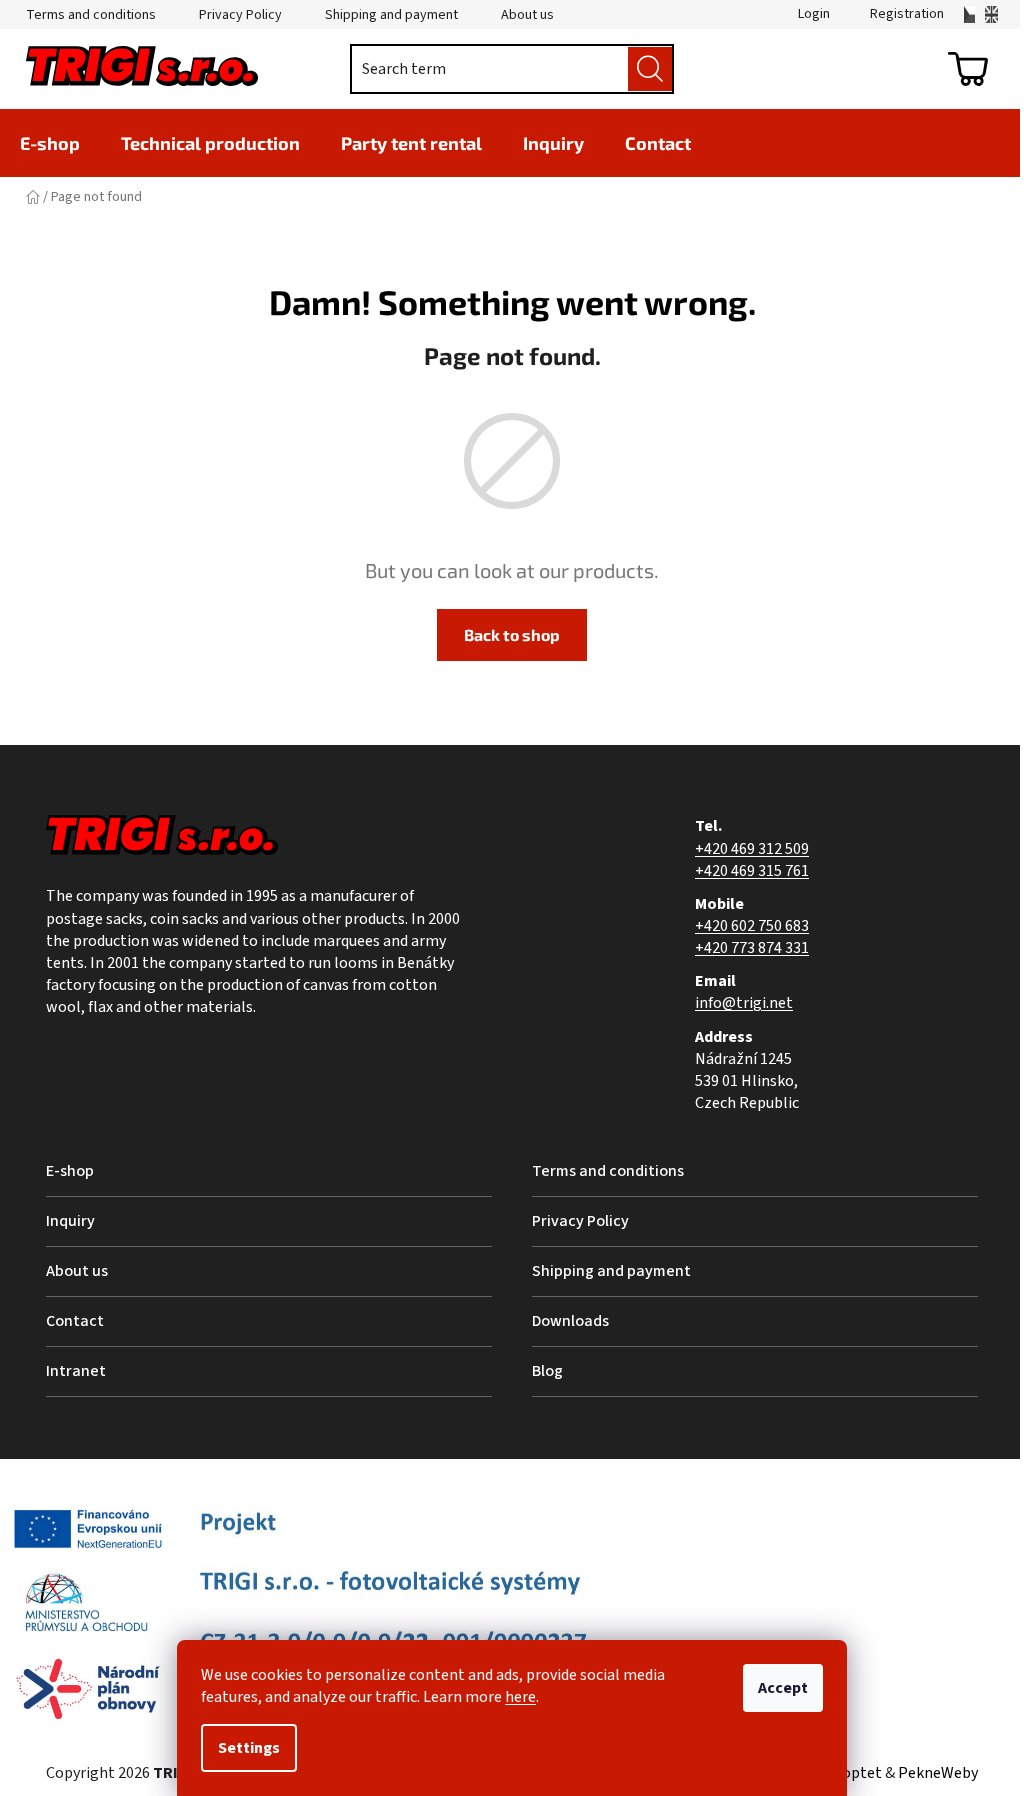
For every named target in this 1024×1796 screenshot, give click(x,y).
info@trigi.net (744, 1003)
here (520, 1697)
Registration (907, 14)
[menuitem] (50, 143)
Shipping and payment (391, 15)
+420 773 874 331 (752, 948)
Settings (249, 1748)
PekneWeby (938, 1773)
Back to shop (512, 634)
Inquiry (70, 1221)
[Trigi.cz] (969, 14)
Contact (75, 1321)
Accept (783, 1688)
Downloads (570, 1321)
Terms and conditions (91, 15)
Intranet (76, 1371)
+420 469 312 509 (752, 849)
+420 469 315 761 (752, 871)
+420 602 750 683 (752, 926)
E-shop (70, 1171)
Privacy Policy (240, 15)
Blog (547, 1371)
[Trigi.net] (991, 14)
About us (527, 15)
